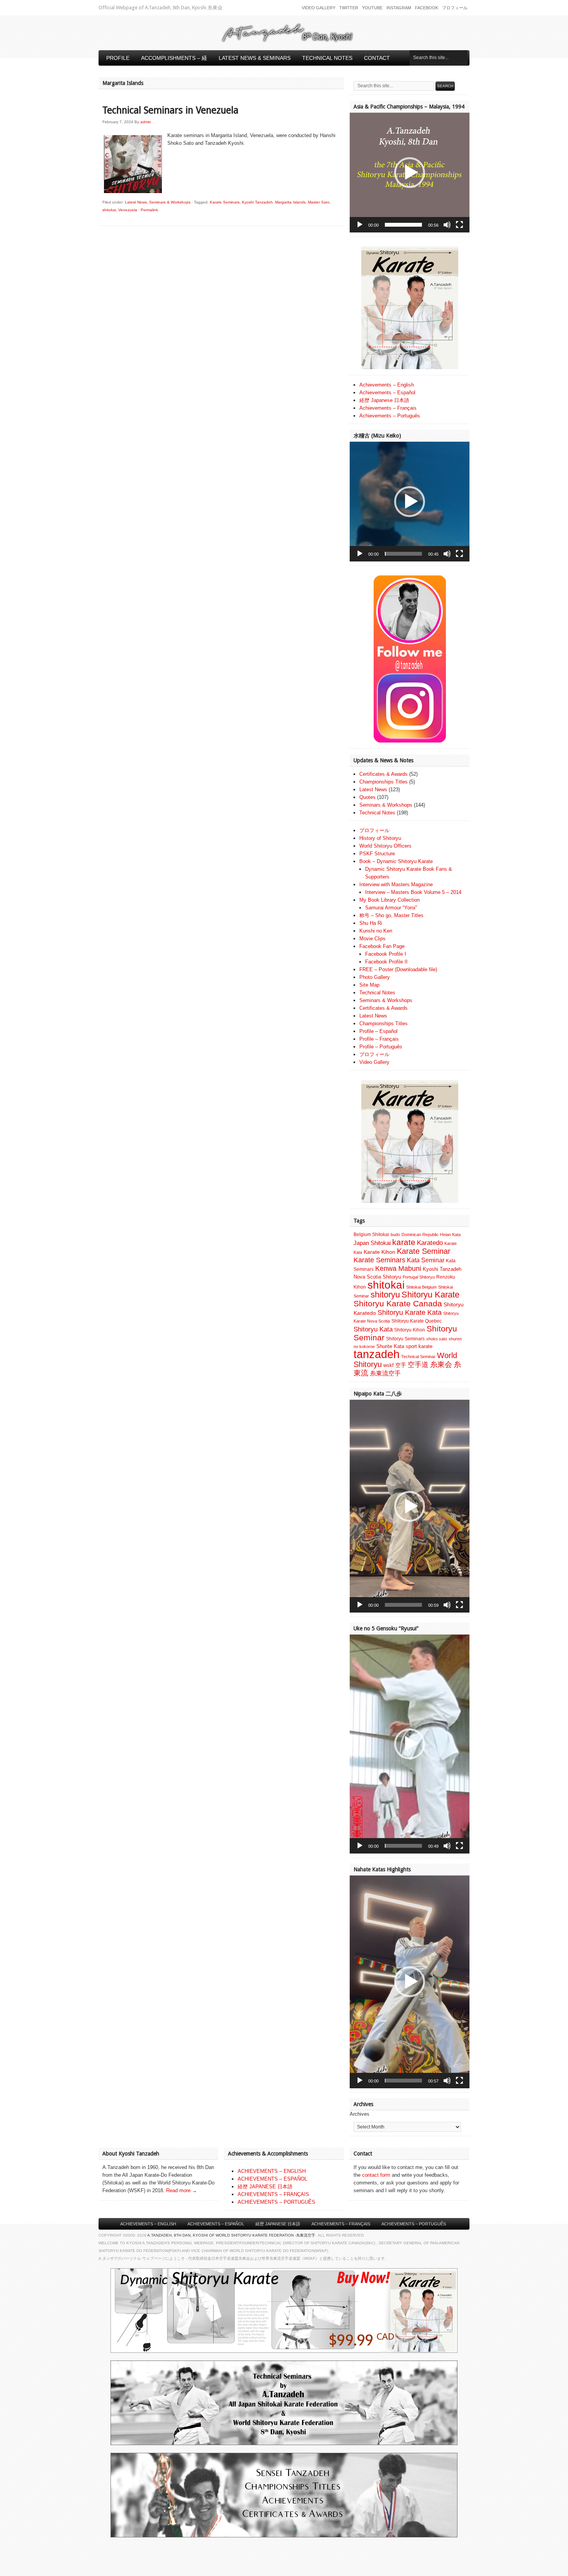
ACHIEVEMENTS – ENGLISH (272, 2171)
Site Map (369, 985)
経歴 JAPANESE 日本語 (265, 2187)
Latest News (136, 202)
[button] (410, 173)
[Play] (360, 225)
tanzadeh (377, 1354)
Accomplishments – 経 (174, 58)
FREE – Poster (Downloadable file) (398, 969)
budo (395, 1235)
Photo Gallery (375, 977)
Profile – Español (378, 1031)
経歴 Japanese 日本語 (384, 400)
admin (146, 122)
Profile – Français (379, 1039)
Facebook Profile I (386, 954)
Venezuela (128, 210)
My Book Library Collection (389, 900)
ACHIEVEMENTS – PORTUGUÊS (276, 2202)
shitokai (109, 210)
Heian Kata (450, 1235)
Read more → (182, 2190)
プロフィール (455, 8)
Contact (377, 58)
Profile (118, 58)
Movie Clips (372, 939)
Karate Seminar (424, 1251)
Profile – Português (381, 1047)
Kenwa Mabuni (398, 1268)
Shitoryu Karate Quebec (417, 1321)
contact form (376, 2175)
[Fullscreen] (459, 225)
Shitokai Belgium (421, 1287)
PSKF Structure (377, 854)
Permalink (149, 210)
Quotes (367, 797)
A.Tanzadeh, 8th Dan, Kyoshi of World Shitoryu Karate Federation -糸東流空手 (231, 2235)
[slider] (403, 225)
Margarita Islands (290, 202)
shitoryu (385, 1295)
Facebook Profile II (386, 962)
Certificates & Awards (383, 774)
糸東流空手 (385, 1373)
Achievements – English (387, 385)
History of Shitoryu (380, 838)
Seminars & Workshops (170, 202)
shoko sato (437, 1339)
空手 (401, 1365)
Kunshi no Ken (376, 931)
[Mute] (447, 225)
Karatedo (430, 1243)
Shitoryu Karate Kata (410, 1312)
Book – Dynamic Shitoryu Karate (396, 861)
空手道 (418, 1364)
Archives (360, 2114)
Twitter (349, 8)
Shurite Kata (390, 1346)
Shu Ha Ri (371, 923)
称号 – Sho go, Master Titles (391, 915)
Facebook (427, 8)
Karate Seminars (225, 202)
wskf (389, 1365)
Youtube (372, 8)
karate (404, 1242)
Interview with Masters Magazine (396, 884)
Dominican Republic (420, 1235)
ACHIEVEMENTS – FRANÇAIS (273, 2194)
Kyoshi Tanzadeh (257, 202)
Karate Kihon (379, 1252)
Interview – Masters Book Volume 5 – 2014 (413, 892)
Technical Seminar (418, 1357)
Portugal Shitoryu (419, 1277)
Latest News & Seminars (255, 58)
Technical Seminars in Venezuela (170, 110)
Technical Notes (327, 58)
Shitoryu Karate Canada (398, 1304)
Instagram (399, 8)
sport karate (419, 1346)
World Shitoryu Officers (385, 846)
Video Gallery (319, 8)
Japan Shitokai (372, 1243)
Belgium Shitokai (371, 1235)
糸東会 (441, 1364)
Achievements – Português (390, 416)
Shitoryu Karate (430, 1295)
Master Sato (319, 202)
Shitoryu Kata (373, 1329)
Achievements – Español (387, 393)
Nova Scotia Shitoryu (377, 1277)
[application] (410, 173)
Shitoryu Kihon (410, 1330)
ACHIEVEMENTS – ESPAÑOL (272, 2179)
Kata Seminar (426, 1260)
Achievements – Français (388, 408)
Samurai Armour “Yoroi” (391, 908)
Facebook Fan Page (382, 946)
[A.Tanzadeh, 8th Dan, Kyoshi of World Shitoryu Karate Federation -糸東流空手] (284, 41)
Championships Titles (383, 782)
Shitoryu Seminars (405, 1339)
